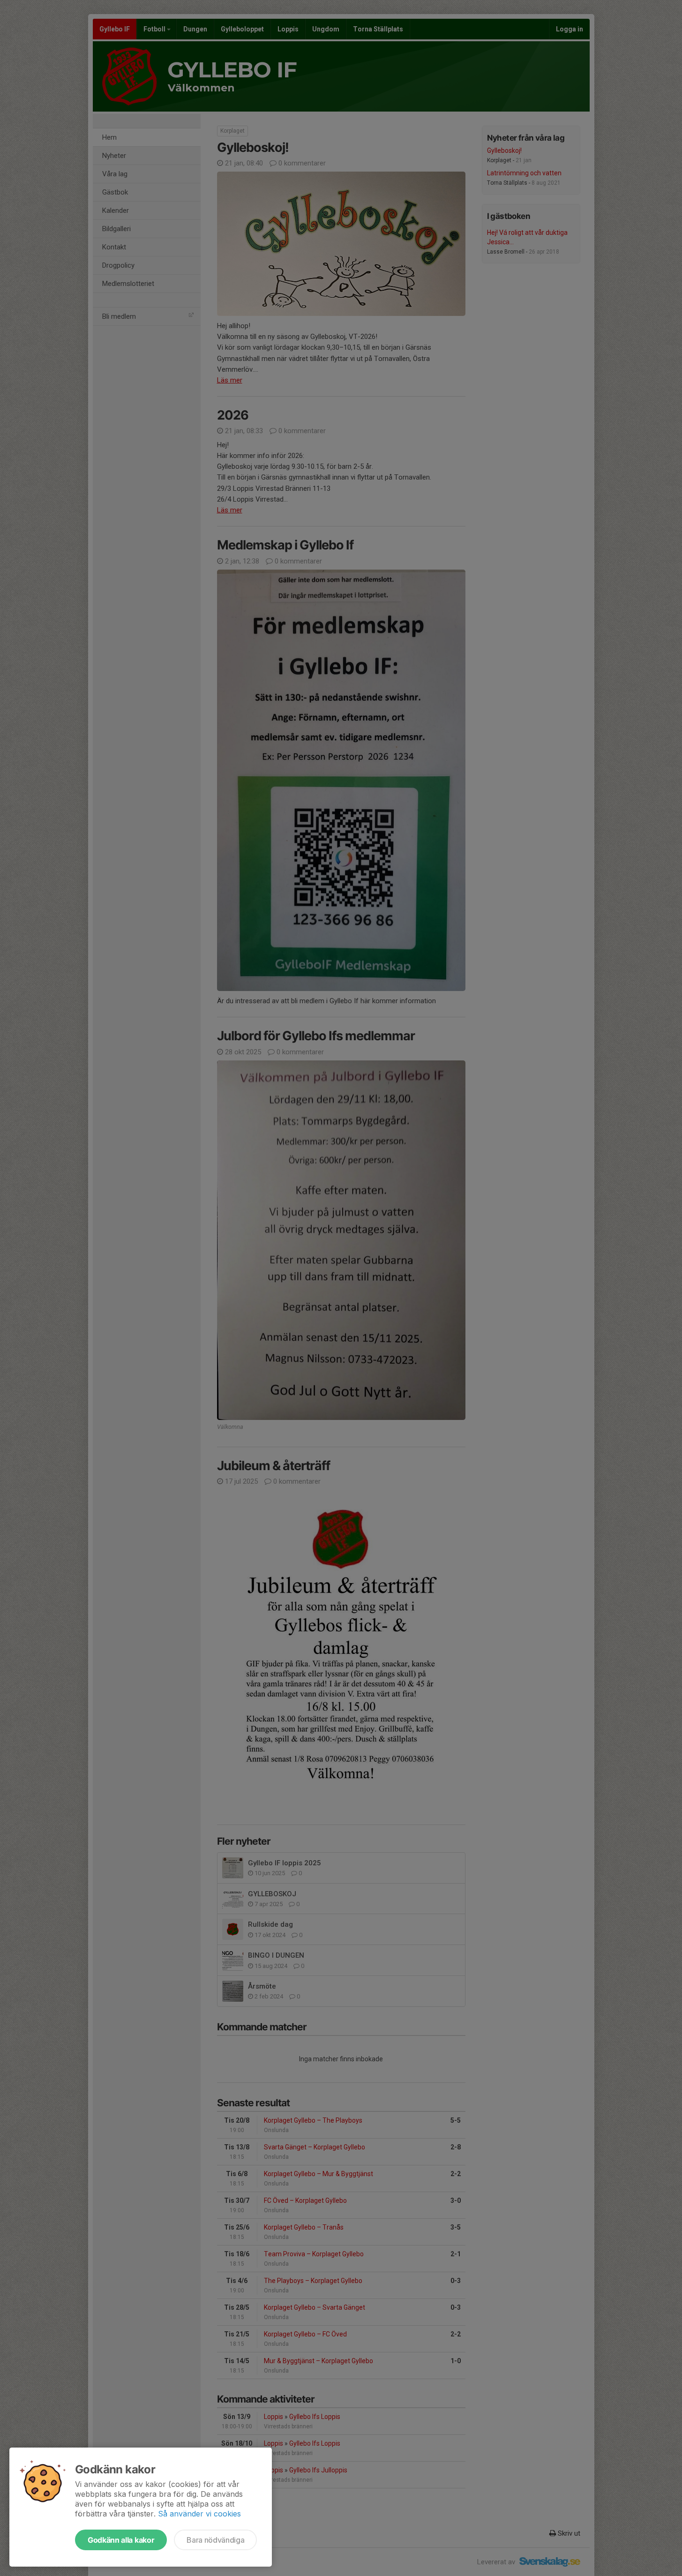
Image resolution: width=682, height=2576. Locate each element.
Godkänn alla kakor (121, 2540)
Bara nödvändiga (215, 2540)
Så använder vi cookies (199, 2514)
